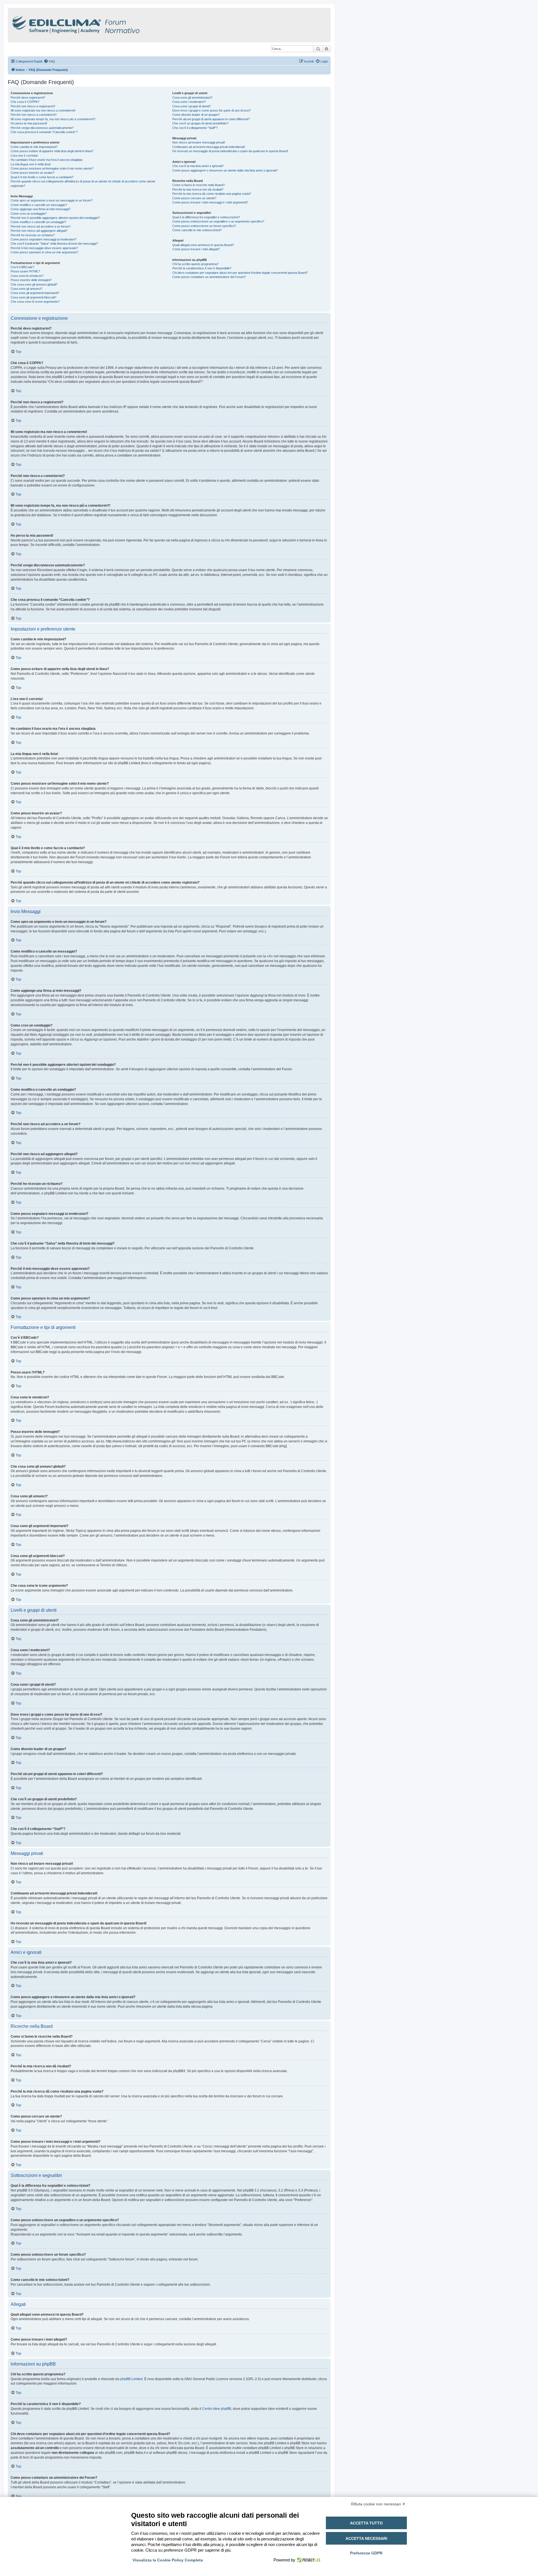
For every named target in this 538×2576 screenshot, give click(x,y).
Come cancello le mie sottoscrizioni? (197, 230)
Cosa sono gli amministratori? (192, 98)
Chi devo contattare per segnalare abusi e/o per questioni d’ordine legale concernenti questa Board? (240, 273)
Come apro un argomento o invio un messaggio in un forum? (52, 200)
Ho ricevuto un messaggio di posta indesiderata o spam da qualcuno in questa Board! (230, 151)
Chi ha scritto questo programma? (195, 264)
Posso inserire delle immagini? (31, 280)
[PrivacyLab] (308, 2560)
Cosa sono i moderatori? (189, 102)
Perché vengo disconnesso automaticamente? (42, 128)
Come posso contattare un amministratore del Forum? (209, 277)
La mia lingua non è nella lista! (31, 164)
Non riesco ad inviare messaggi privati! (199, 142)
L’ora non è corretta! (24, 156)
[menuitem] (49, 61)
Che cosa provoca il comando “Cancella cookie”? (44, 132)
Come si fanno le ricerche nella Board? (199, 185)
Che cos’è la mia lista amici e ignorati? (198, 166)
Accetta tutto (366, 2523)
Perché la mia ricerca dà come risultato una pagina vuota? (212, 194)
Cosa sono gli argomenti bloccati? (33, 297)
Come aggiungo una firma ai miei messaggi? (40, 209)
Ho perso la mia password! (29, 123)
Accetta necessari (366, 2538)
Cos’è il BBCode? (22, 267)
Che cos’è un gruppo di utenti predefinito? (200, 123)
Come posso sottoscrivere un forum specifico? (204, 226)
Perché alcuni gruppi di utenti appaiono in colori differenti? (211, 119)
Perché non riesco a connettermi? (34, 115)
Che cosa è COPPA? (25, 102)
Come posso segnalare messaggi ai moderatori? (44, 239)
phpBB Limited (131, 2379)
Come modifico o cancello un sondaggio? (38, 222)
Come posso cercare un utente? (194, 198)
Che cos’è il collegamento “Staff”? (195, 128)
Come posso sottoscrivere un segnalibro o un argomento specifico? (218, 221)
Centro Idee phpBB (217, 2409)
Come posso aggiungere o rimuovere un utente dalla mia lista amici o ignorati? (225, 170)
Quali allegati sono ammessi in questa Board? (203, 245)
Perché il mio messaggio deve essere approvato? (44, 248)
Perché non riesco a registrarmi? (33, 106)
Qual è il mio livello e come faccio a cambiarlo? (42, 177)
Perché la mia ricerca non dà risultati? (198, 189)
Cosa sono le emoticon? (27, 276)
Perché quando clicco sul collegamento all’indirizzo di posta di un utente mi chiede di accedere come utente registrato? (83, 183)
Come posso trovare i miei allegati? (196, 249)
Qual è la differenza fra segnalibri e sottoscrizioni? (206, 217)
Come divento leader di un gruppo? (196, 115)
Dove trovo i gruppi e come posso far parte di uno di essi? (212, 110)
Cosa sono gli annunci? (26, 289)
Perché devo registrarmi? (28, 98)
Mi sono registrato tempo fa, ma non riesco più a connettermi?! (53, 119)
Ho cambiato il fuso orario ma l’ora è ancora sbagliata (47, 160)
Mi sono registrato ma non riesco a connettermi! (43, 110)
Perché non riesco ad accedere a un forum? (41, 226)
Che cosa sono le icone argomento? (35, 302)
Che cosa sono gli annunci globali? (34, 284)
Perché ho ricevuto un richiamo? (33, 235)
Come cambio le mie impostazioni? (34, 147)
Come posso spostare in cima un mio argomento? (44, 252)
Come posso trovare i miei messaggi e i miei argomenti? (210, 202)
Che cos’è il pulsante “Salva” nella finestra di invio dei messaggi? (54, 244)
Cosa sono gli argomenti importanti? (35, 293)
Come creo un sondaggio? (29, 214)
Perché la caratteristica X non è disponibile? (202, 268)
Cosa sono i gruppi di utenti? (192, 106)
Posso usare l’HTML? (25, 271)
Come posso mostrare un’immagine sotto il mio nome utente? (52, 168)
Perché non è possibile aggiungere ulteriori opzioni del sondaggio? (55, 218)
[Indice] (100, 24)
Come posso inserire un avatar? (33, 173)
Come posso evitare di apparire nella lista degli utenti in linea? (52, 151)
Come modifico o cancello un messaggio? (39, 205)
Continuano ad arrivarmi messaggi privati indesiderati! (209, 147)
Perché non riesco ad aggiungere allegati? (39, 231)
